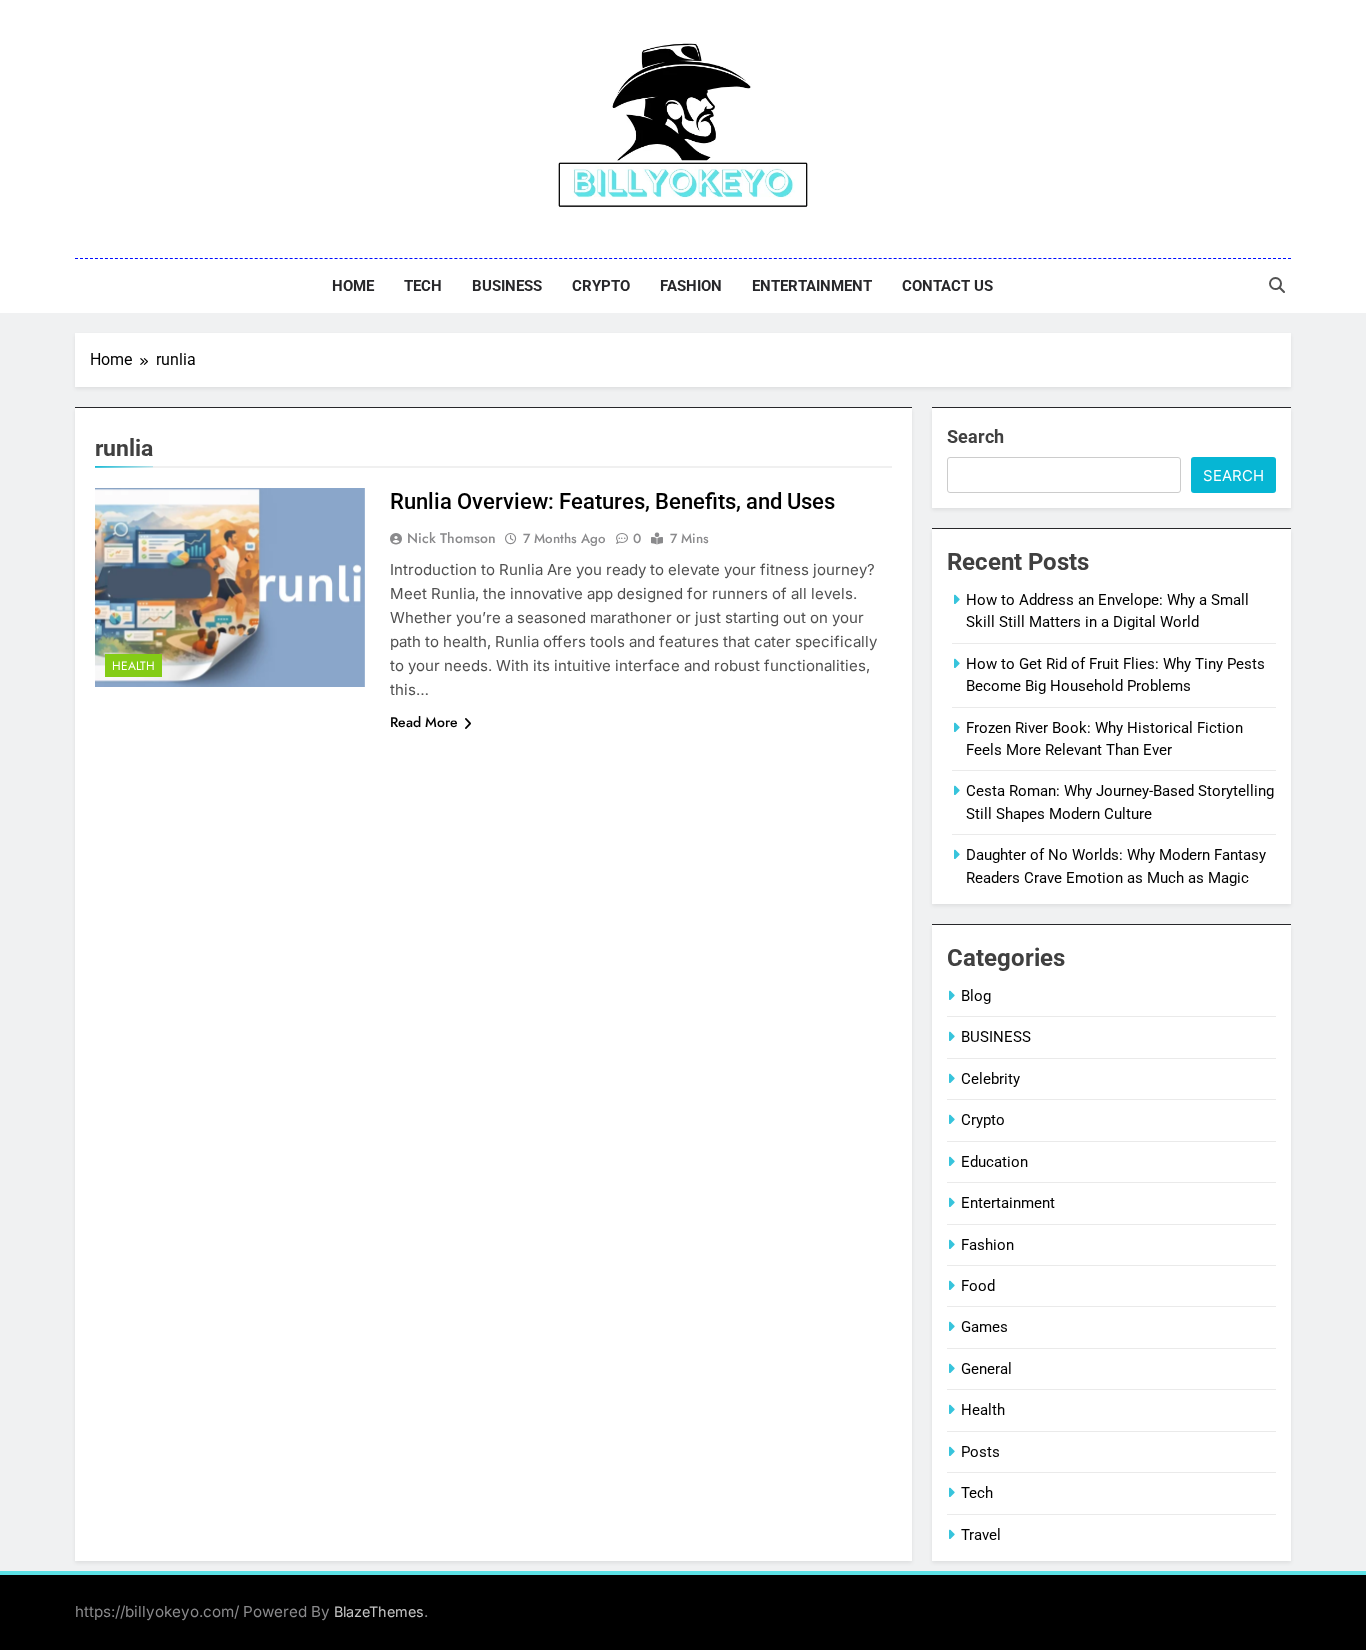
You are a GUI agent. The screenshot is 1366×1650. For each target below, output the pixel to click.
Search (975, 436)
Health (133, 666)
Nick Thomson (451, 538)
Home (353, 286)
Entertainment (812, 286)
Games (984, 1327)
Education (994, 1162)
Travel (981, 1535)
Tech (423, 286)
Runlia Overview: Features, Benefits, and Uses (612, 501)
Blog (976, 996)
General (986, 1369)
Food (978, 1286)
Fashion (691, 286)
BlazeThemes (379, 1611)
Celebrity (990, 1079)
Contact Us (947, 286)
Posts (980, 1452)
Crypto (601, 286)
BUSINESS (507, 286)
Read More (424, 722)
